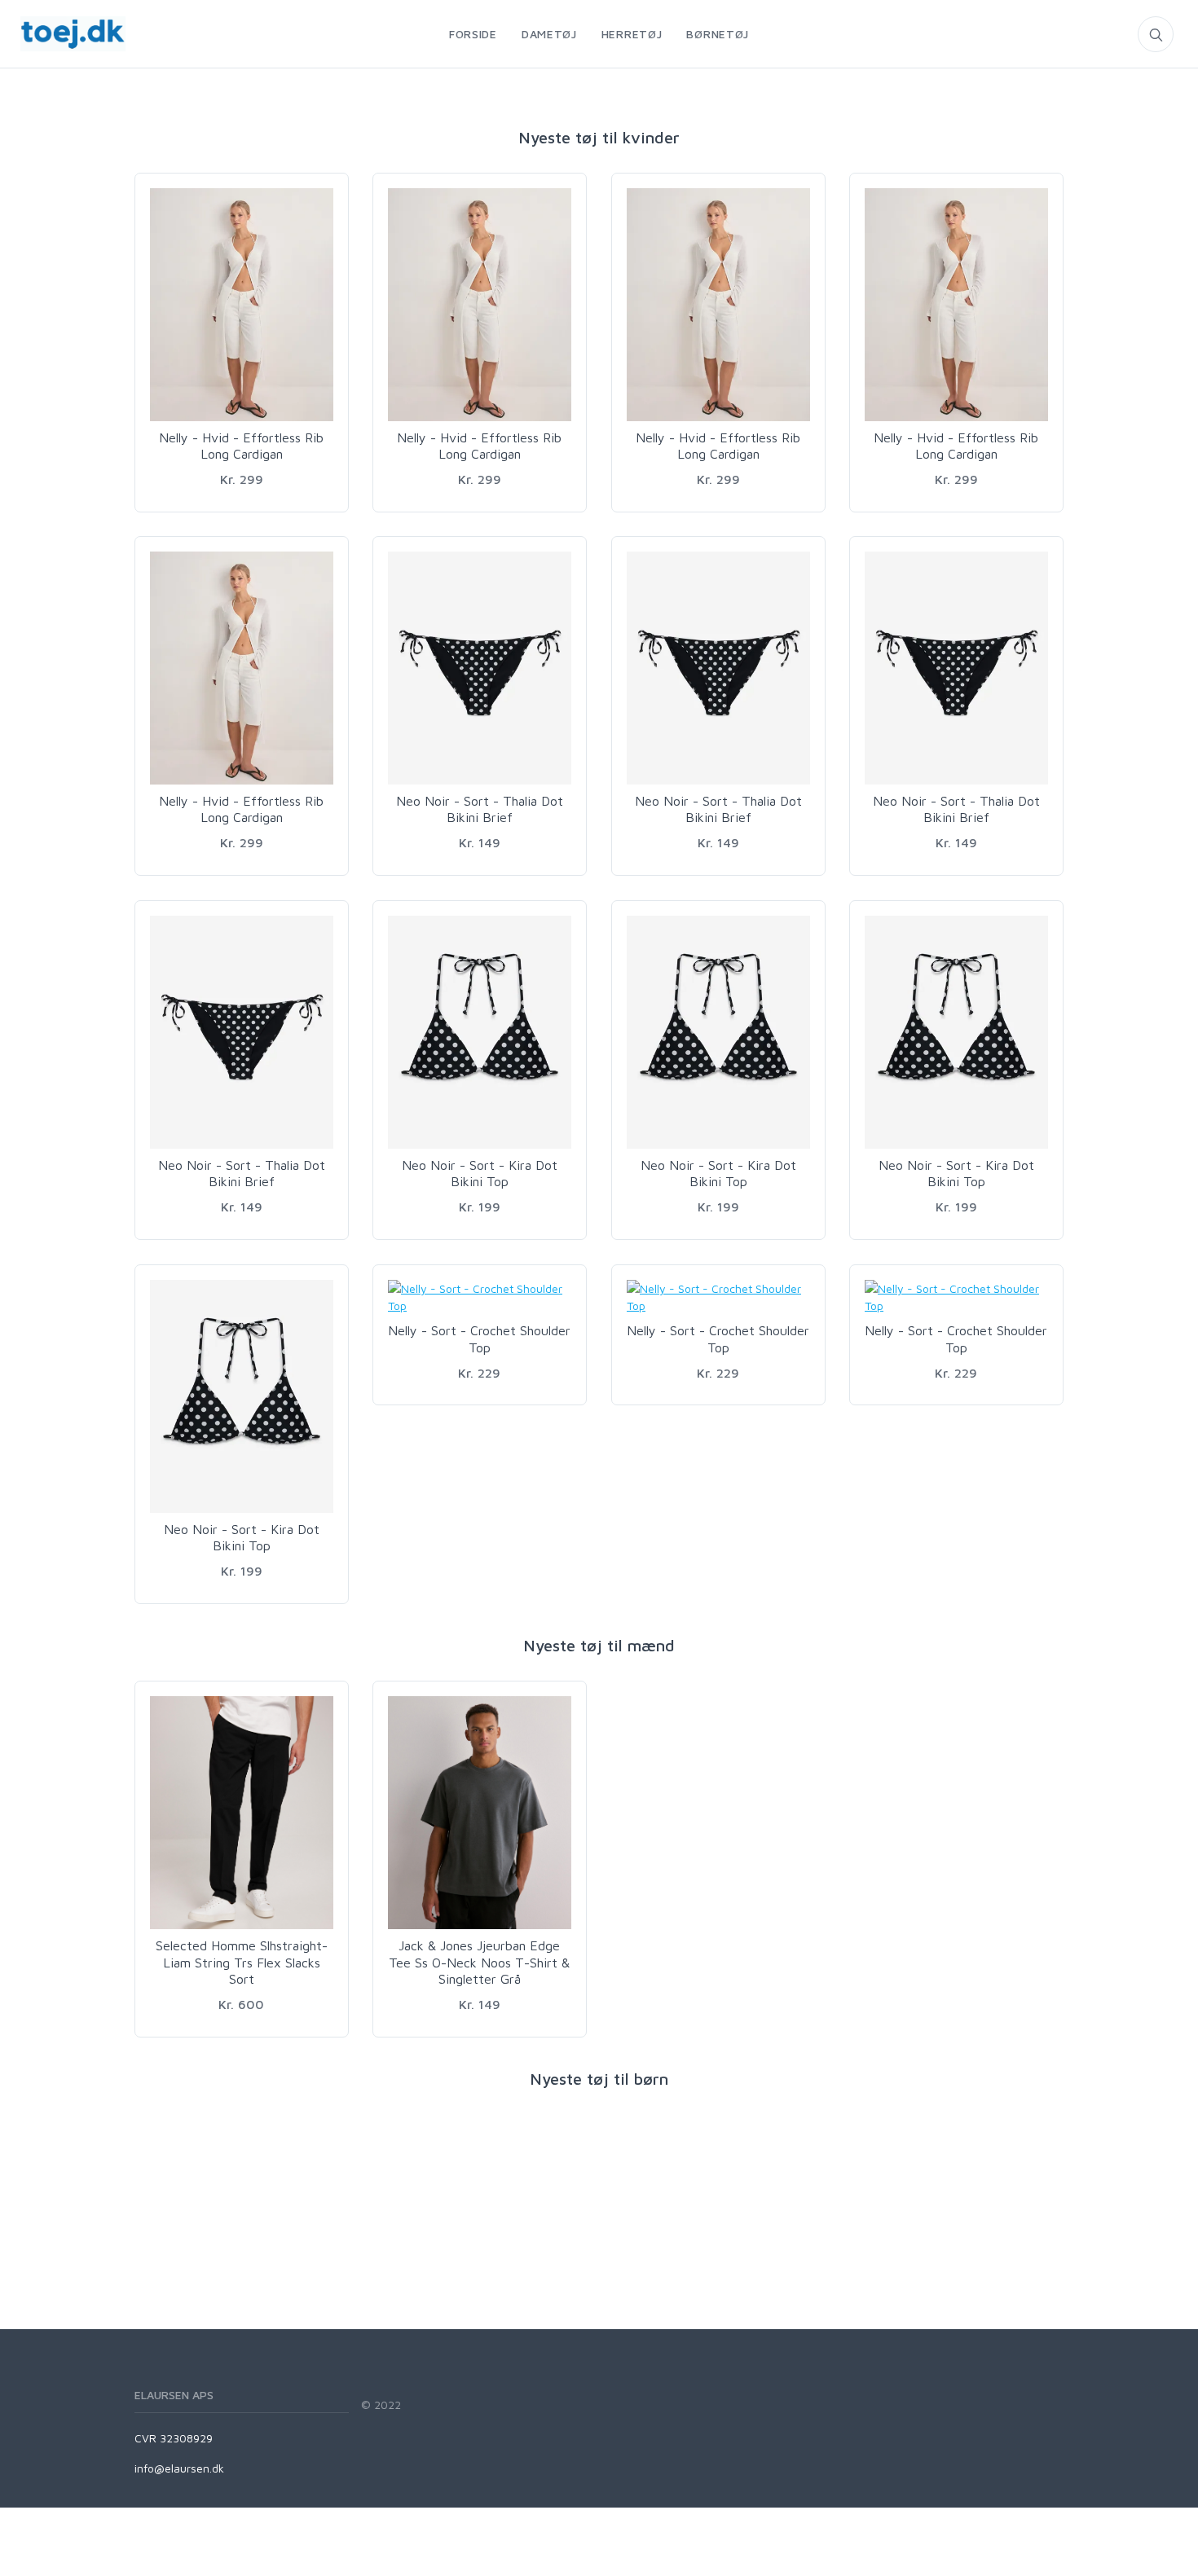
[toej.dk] (63, 34)
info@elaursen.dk (179, 2468)
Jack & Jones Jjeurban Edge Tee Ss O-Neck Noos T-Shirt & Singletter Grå (479, 1963)
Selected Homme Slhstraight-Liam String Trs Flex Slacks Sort (242, 1963)
